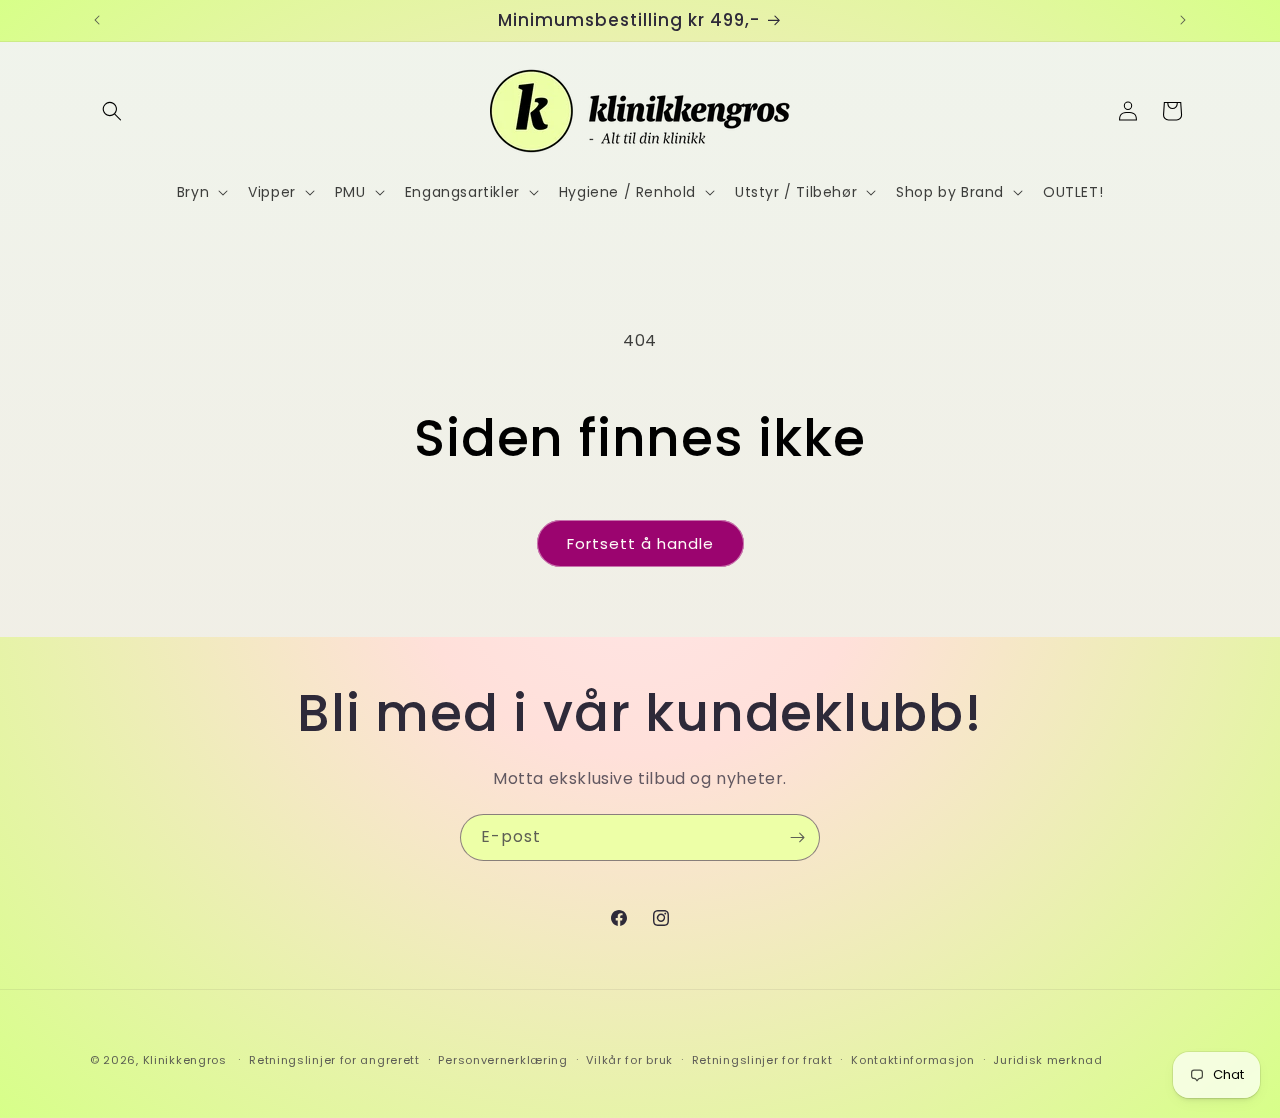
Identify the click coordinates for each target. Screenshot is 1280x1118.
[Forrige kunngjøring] (97, 20)
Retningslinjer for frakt (762, 1060)
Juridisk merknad (1047, 1060)
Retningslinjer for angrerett (334, 1060)
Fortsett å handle (640, 543)
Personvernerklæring (502, 1060)
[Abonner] (797, 837)
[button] (112, 111)
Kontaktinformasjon (913, 1060)
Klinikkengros (185, 1060)
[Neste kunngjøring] (1183, 20)
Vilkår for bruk (629, 1060)
